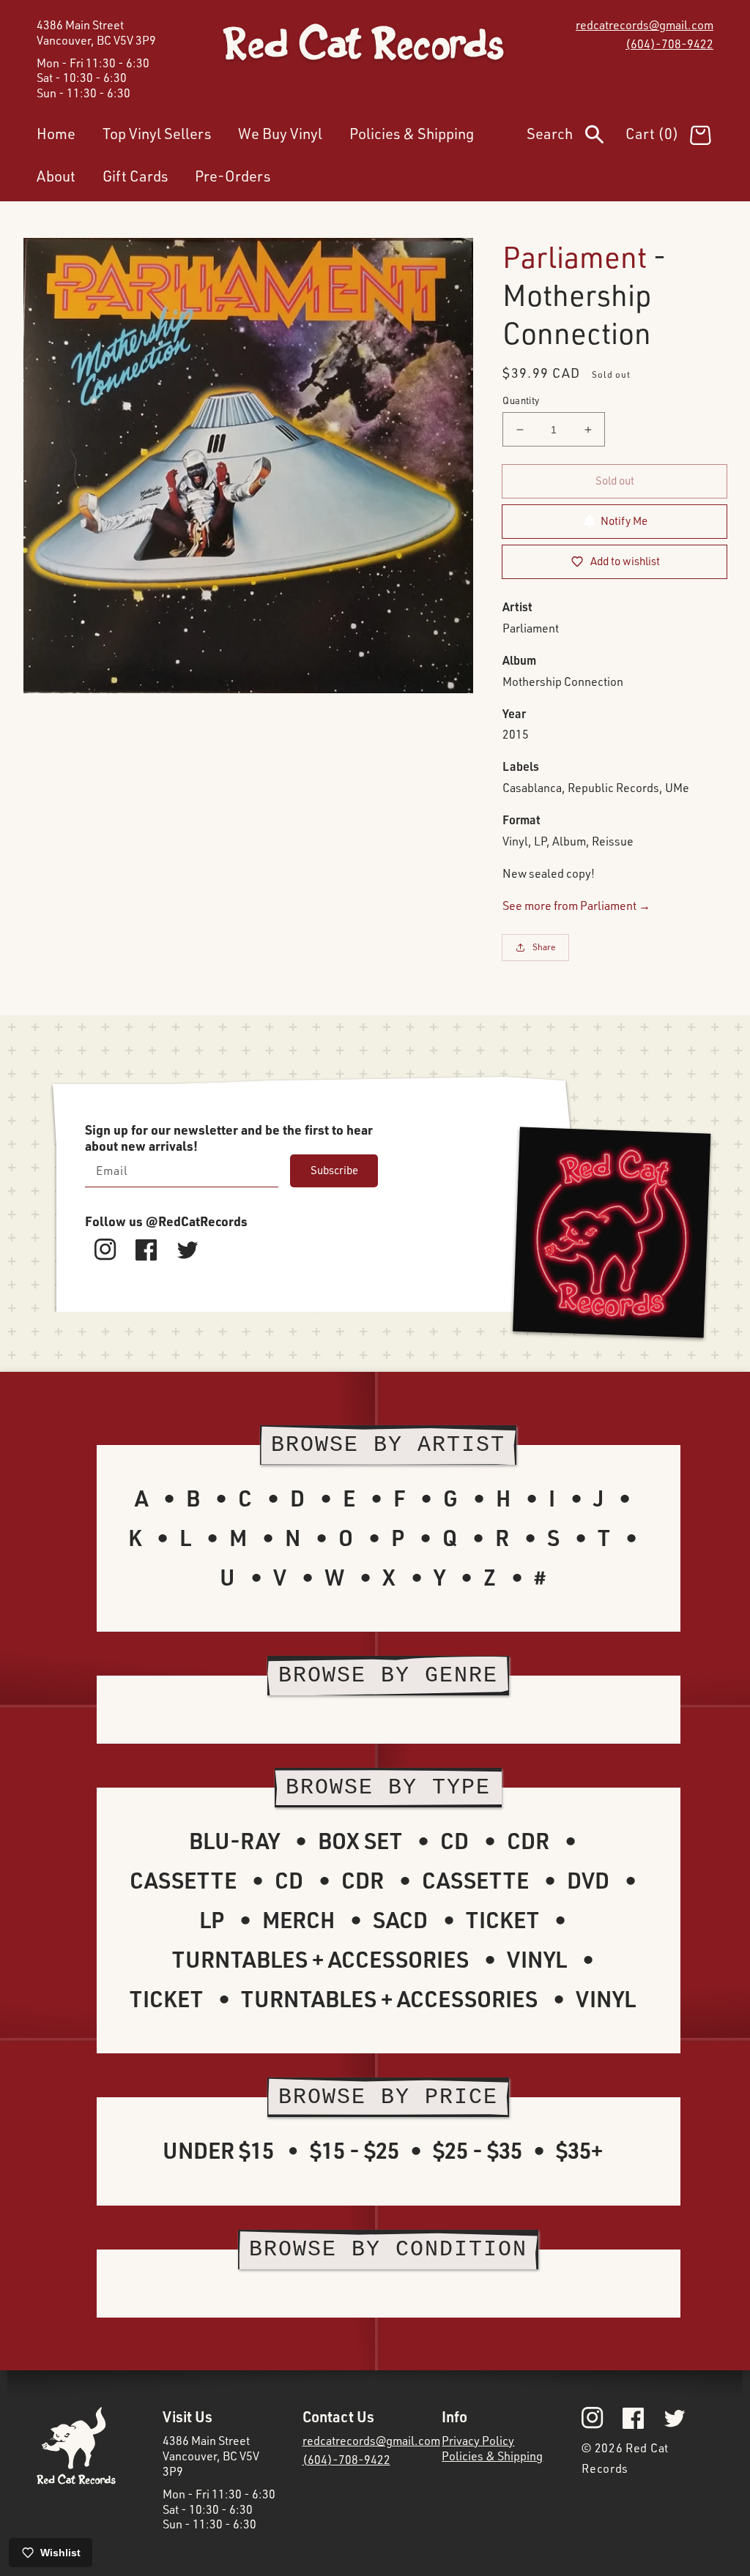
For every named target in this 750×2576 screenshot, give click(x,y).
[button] (576, 137)
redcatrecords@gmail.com (645, 25)
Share (544, 947)
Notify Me (624, 521)
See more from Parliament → (576, 906)
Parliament (575, 257)
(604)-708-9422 (669, 44)
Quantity (521, 400)
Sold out (615, 481)
